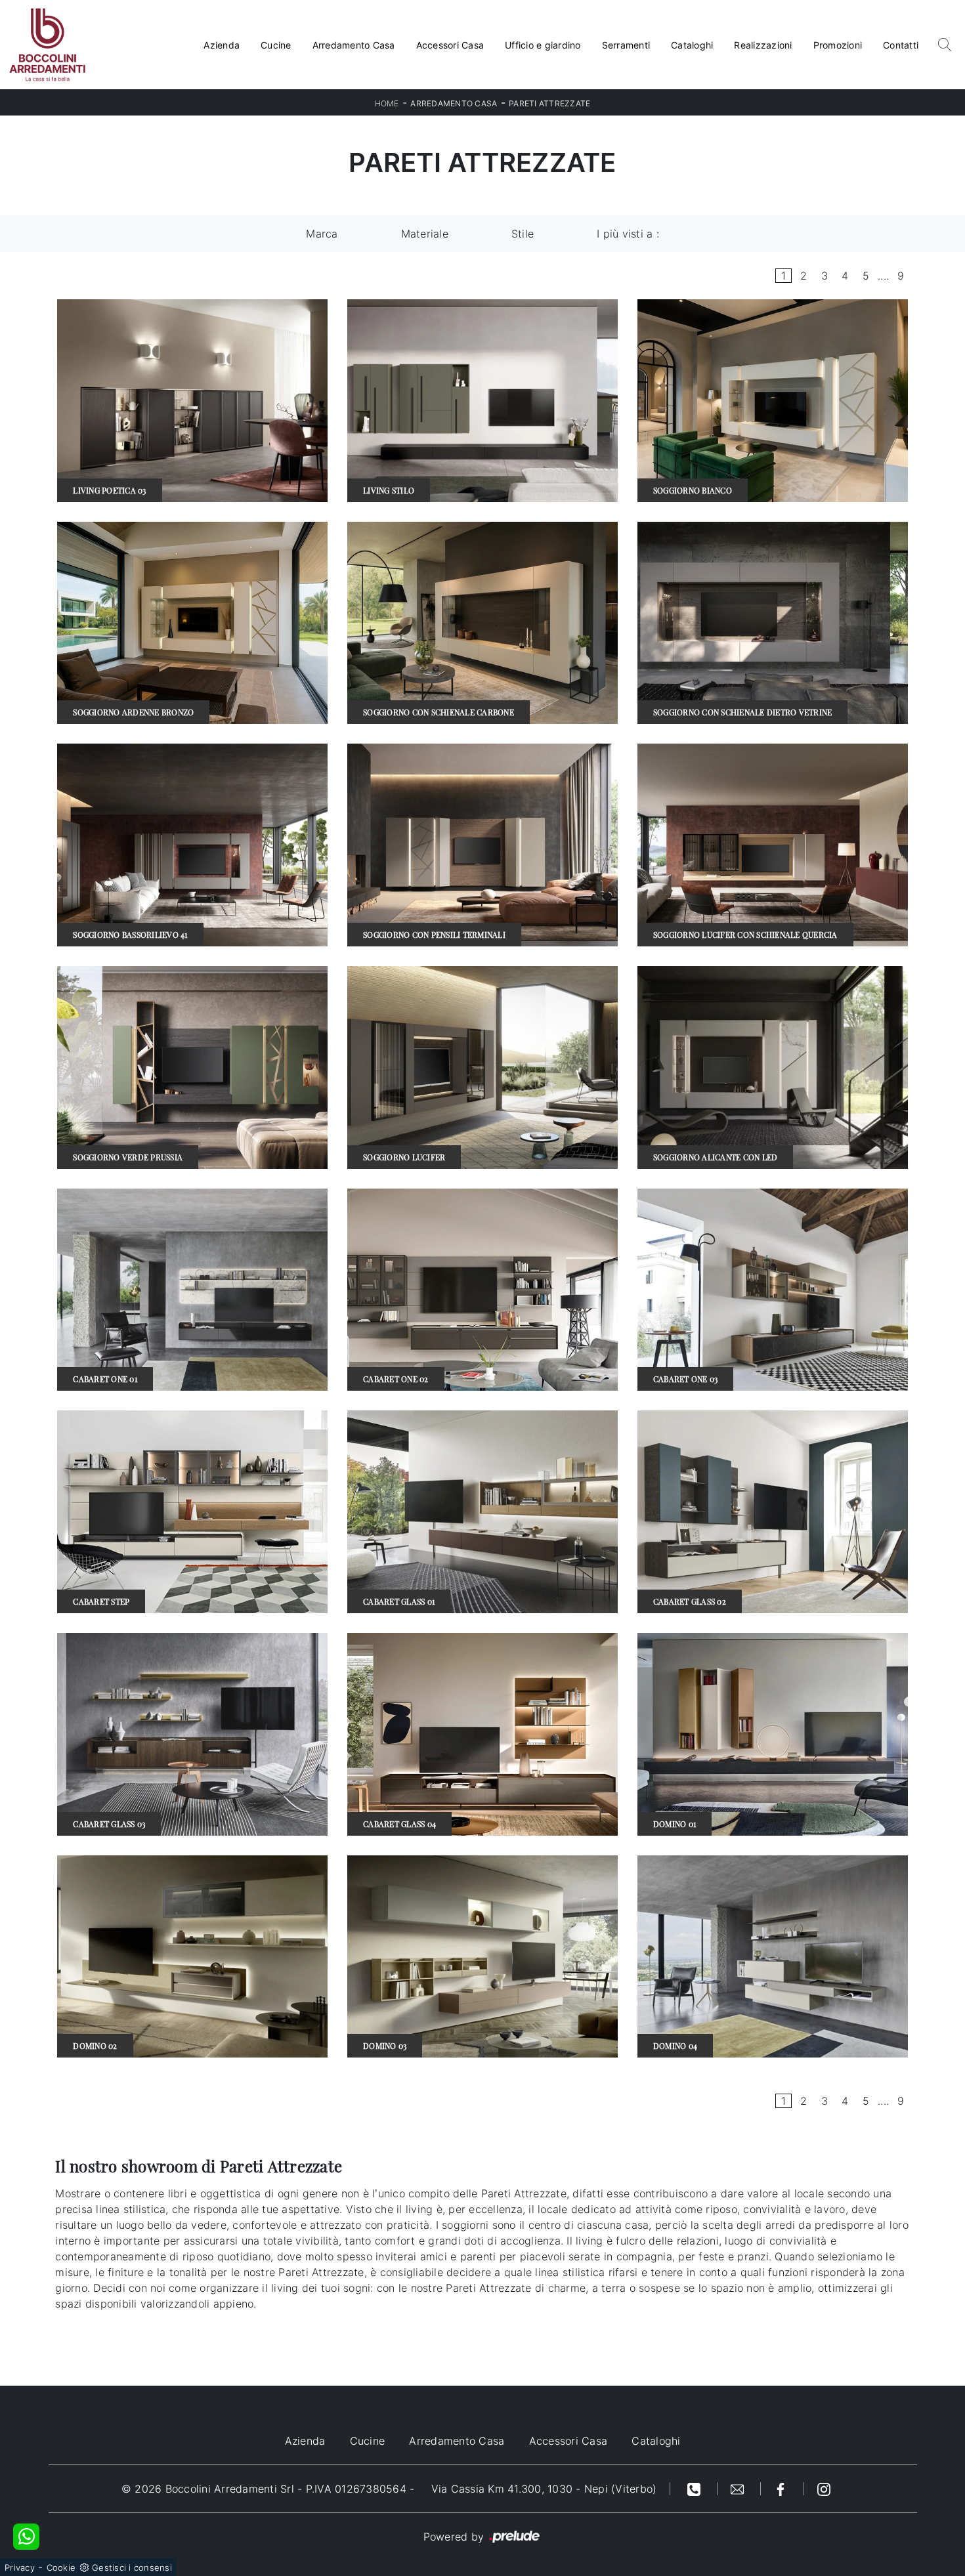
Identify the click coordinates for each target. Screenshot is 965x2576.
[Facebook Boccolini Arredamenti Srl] (783, 2489)
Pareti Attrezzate (549, 103)
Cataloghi (692, 45)
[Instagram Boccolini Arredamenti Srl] (824, 2489)
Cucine (276, 45)
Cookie (61, 2567)
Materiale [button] (425, 234)
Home (387, 103)
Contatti (901, 45)
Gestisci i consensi (132, 2567)
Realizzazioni (763, 45)
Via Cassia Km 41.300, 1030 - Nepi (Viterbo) (544, 2489)
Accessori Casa (450, 45)
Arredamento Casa (354, 45)
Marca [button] (322, 234)
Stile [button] (523, 234)
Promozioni (838, 45)
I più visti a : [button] (628, 234)
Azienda (222, 45)
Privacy (20, 2567)
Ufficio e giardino (543, 45)
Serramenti (626, 45)
